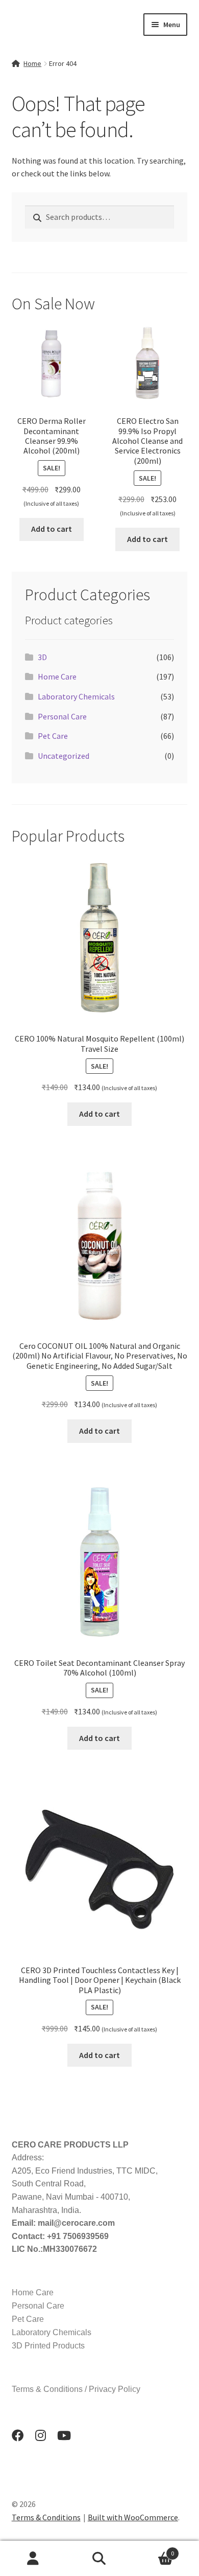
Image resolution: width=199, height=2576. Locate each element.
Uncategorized (64, 756)
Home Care (57, 676)
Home (32, 63)
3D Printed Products (48, 2346)
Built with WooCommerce (133, 2517)
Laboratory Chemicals (76, 696)
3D (42, 657)
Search (99, 2559)
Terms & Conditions (46, 2517)
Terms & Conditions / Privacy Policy (76, 2389)
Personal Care (62, 716)
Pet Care (53, 736)
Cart (153, 2550)
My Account (33, 2559)
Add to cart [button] (52, 529)
